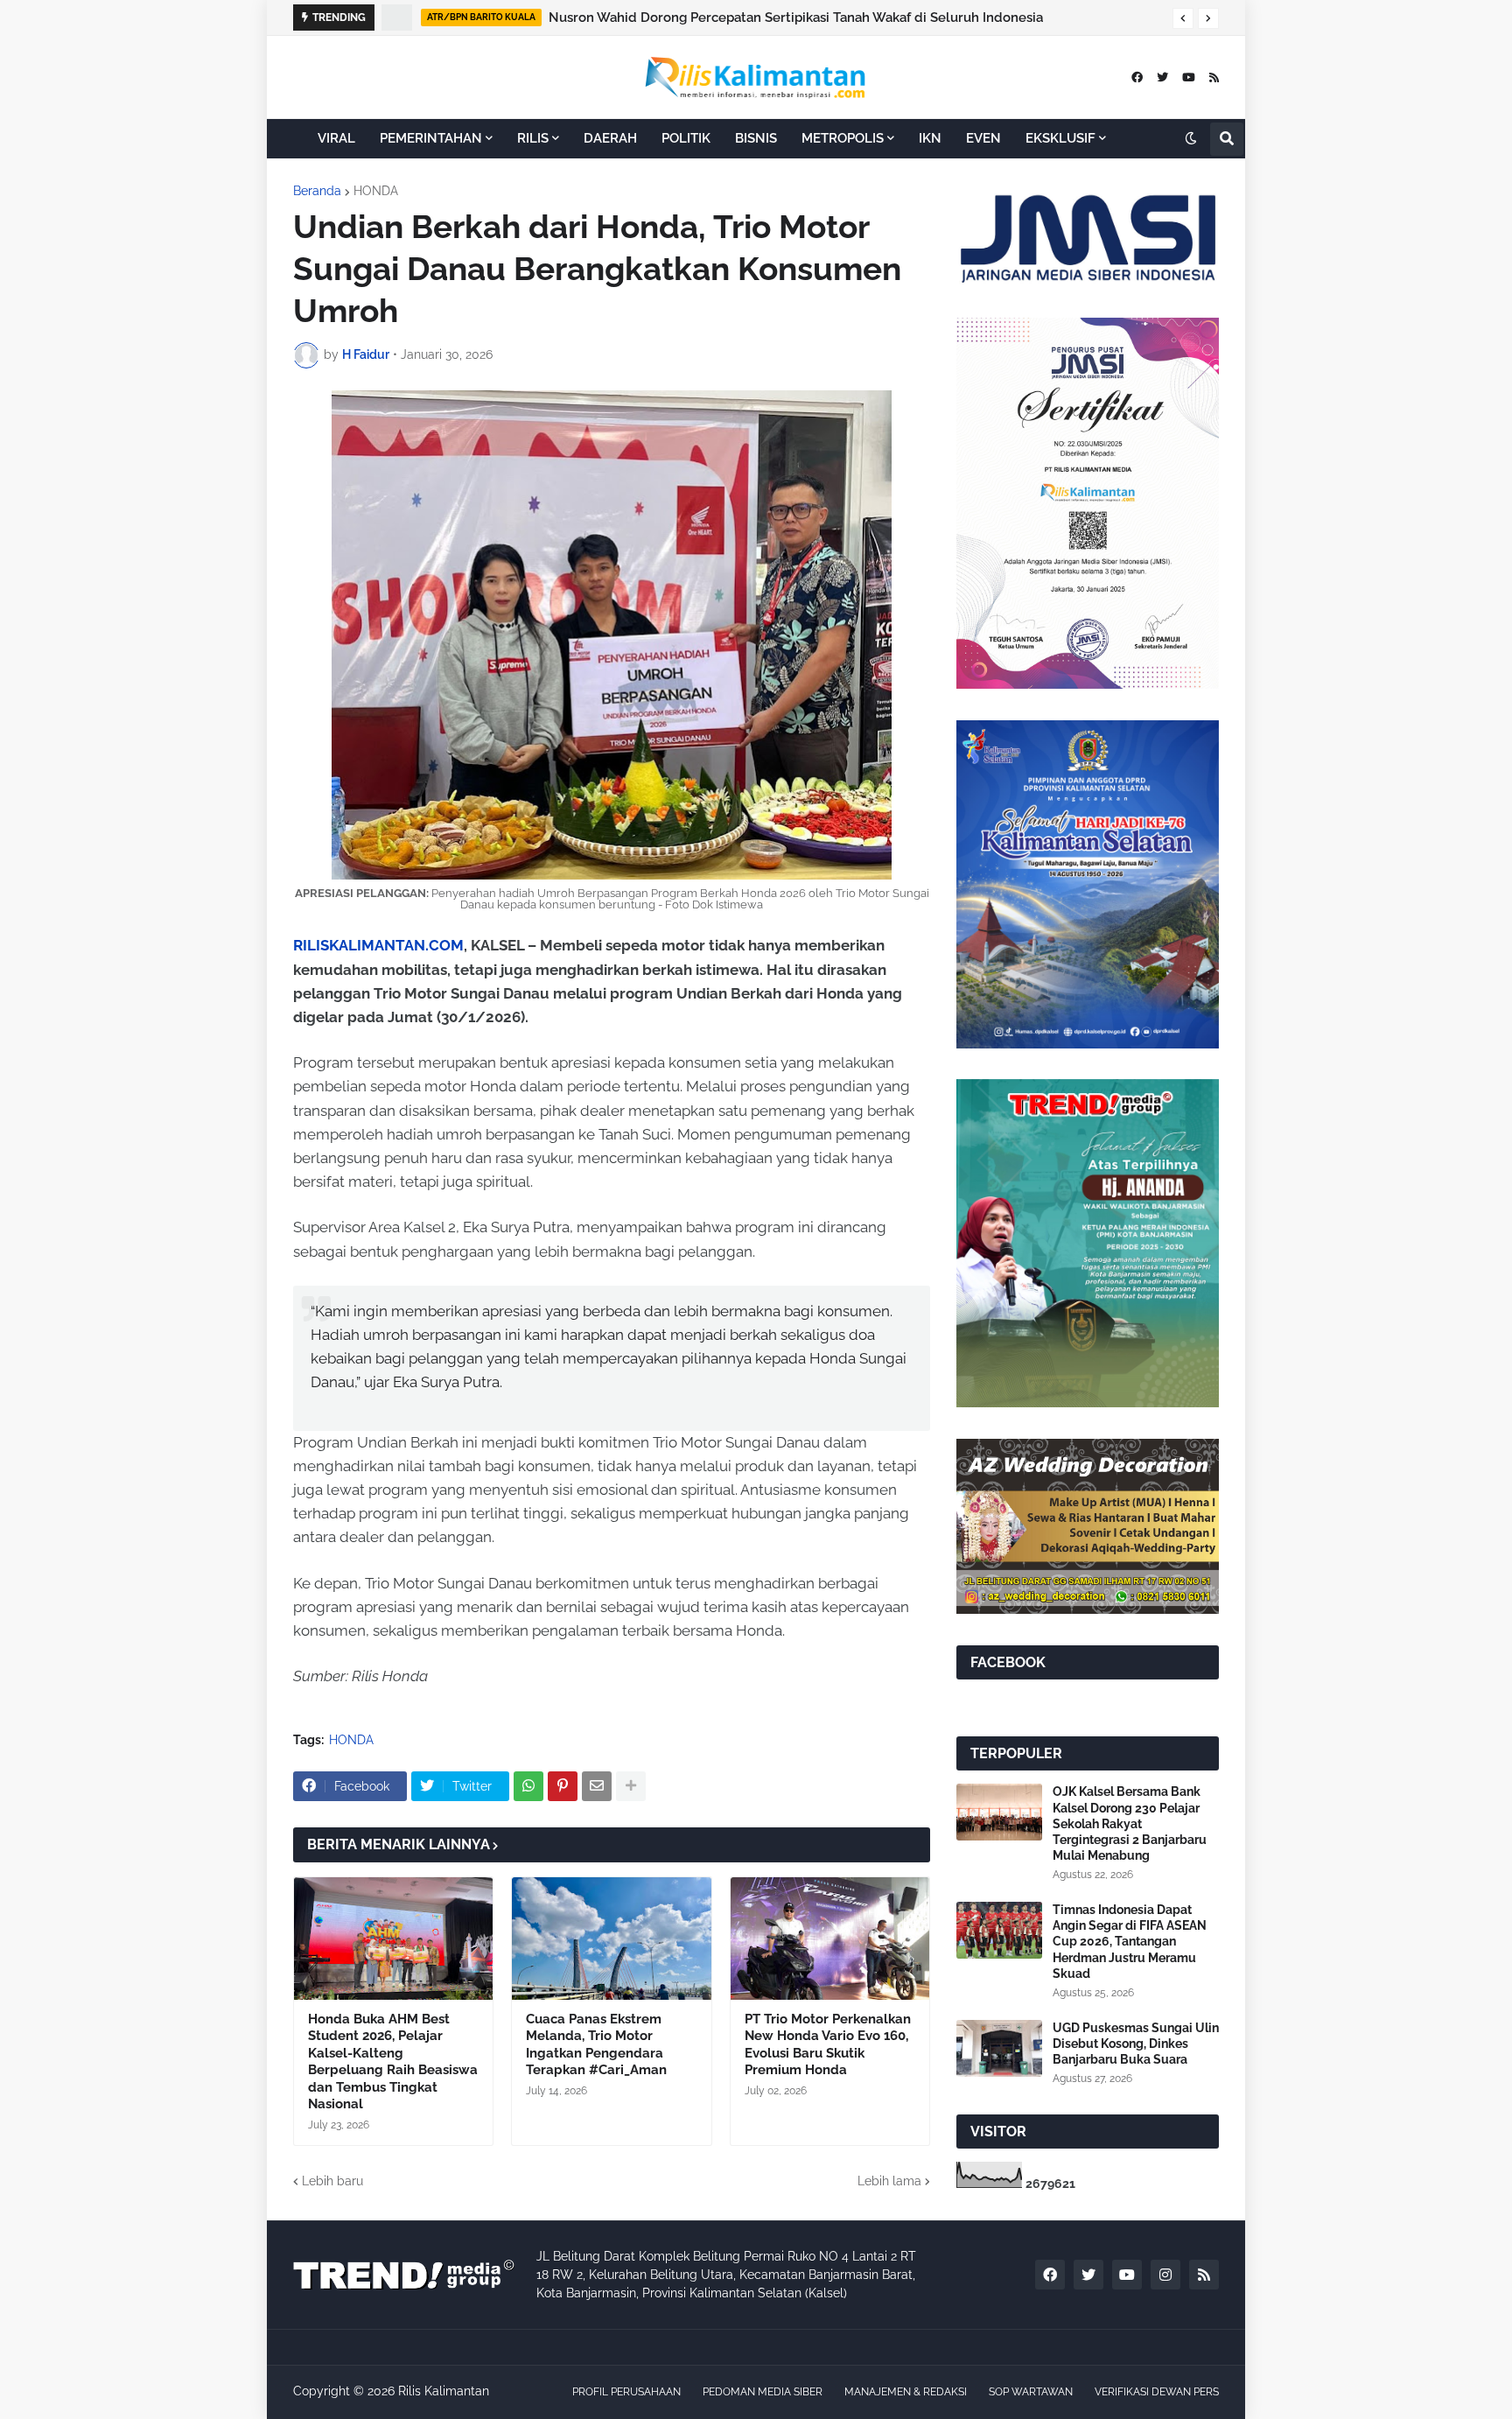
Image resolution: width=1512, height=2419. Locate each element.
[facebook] (1137, 77)
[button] (1183, 18)
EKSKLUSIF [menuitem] (1060, 138)
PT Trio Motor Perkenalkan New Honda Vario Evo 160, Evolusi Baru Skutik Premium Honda (828, 2045)
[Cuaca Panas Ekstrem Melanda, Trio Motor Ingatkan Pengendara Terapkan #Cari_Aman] (611, 1939)
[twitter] (1162, 77)
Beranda (317, 191)
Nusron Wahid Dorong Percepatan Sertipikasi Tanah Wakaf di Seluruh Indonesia (796, 18)
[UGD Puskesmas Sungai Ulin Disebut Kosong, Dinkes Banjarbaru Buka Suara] (999, 2048)
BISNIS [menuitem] (756, 138)
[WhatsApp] (528, 1786)
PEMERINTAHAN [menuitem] (431, 138)
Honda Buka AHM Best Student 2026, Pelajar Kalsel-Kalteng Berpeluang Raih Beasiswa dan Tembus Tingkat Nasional (393, 2062)
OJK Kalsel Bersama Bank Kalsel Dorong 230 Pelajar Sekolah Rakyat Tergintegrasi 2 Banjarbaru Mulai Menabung (1130, 1823)
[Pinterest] (563, 1786)
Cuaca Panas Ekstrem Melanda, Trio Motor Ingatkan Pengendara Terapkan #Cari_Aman (596, 2045)
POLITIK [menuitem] (686, 138)
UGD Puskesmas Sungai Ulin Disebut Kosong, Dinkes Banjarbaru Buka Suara (1136, 2044)
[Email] (597, 1786)
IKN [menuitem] (930, 138)
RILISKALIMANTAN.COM (378, 945)
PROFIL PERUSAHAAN (626, 2392)
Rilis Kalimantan (444, 2391)
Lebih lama (889, 2181)
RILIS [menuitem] (533, 138)
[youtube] (1189, 77)
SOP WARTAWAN (1031, 2392)
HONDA (376, 191)
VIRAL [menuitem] (336, 138)
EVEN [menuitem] (983, 138)
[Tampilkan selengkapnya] (631, 1786)
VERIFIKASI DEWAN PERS (1157, 2392)
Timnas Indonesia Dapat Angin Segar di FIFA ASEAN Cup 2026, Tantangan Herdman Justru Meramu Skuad (1130, 1942)
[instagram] (1165, 2275)
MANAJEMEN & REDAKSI (906, 2392)
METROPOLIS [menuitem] (843, 138)
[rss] (1214, 77)
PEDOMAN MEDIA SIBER (763, 2392)
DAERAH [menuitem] (610, 138)
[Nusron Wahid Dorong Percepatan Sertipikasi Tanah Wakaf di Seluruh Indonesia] (397, 18)
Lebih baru (332, 2181)
